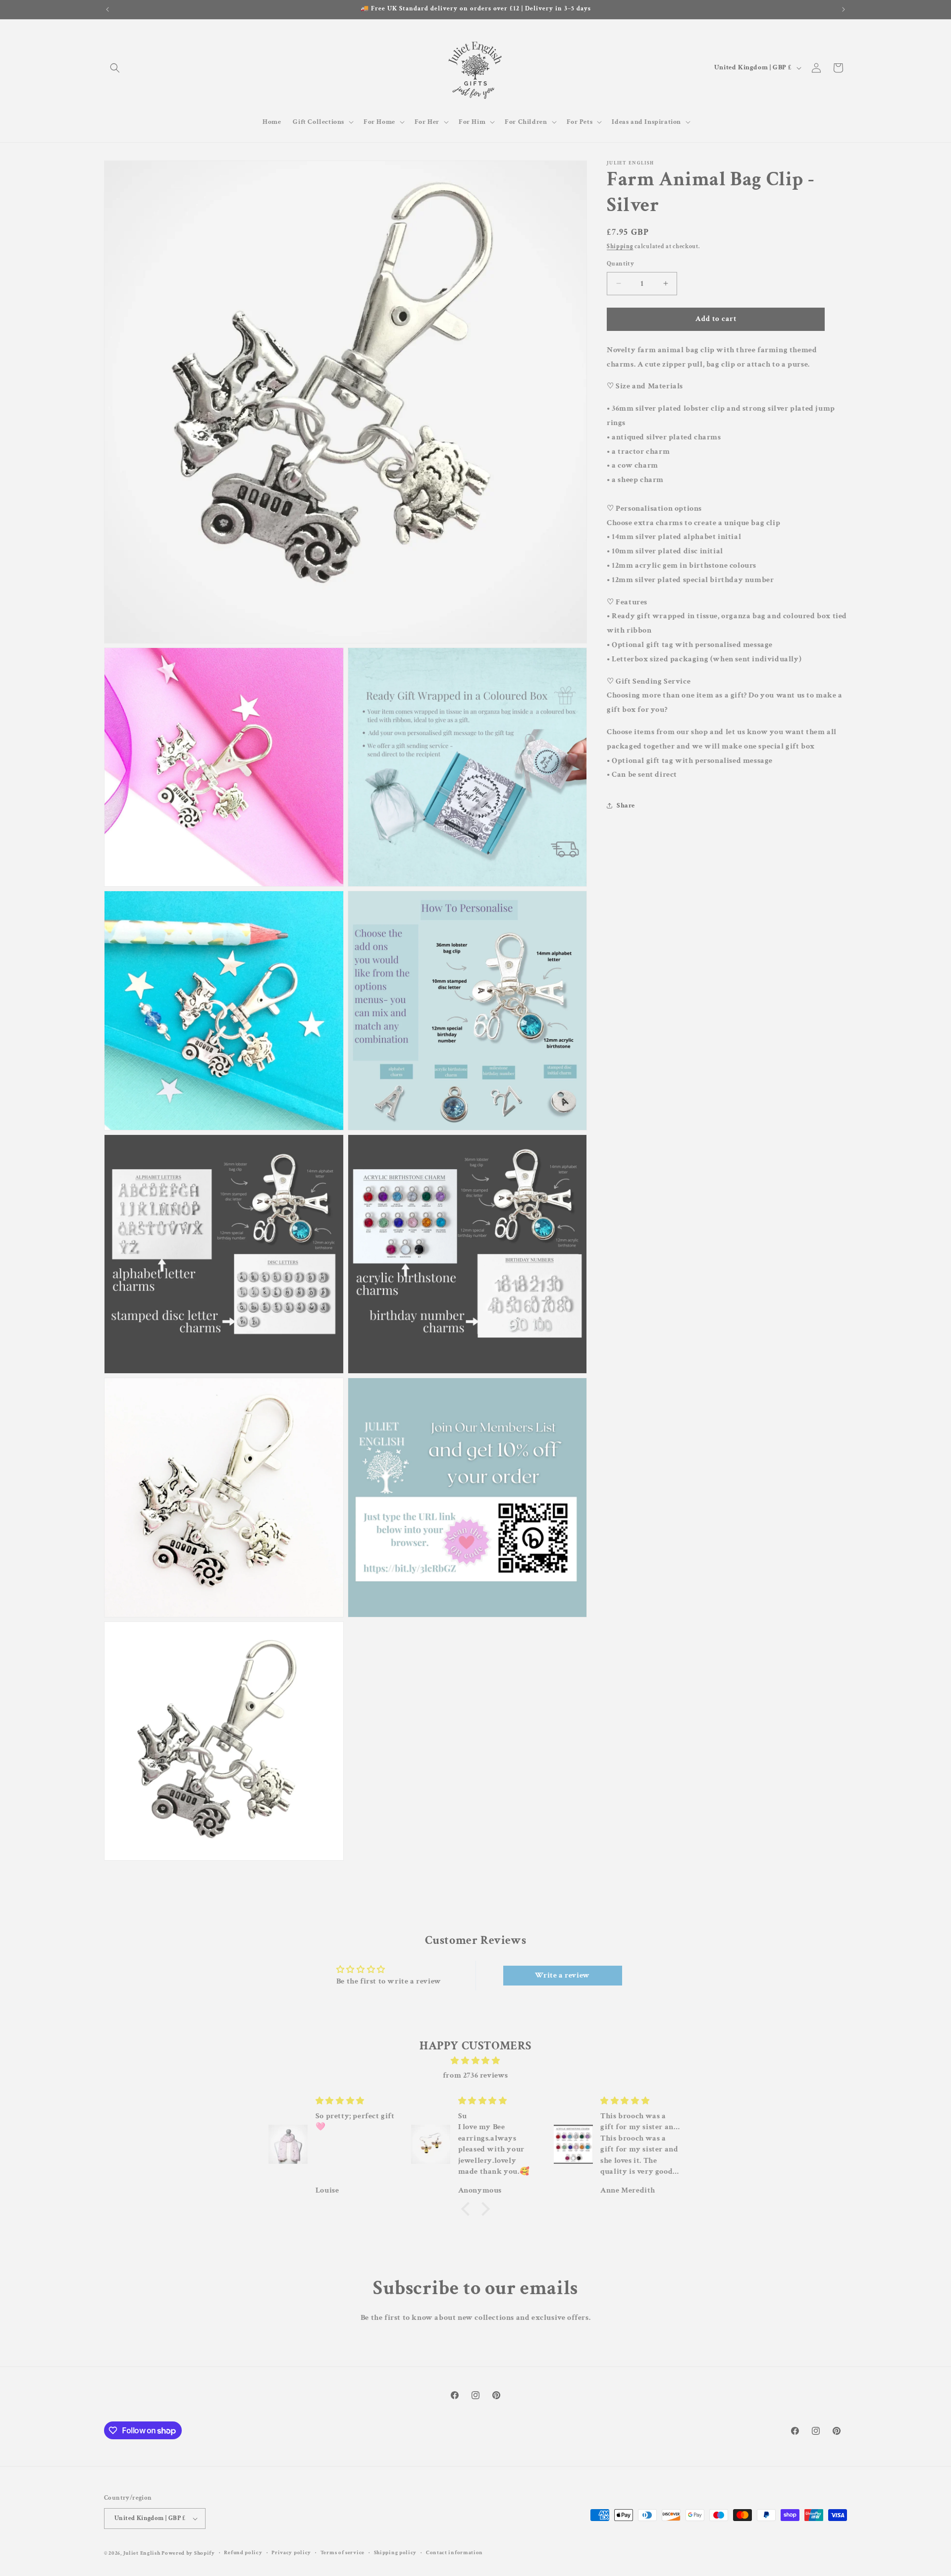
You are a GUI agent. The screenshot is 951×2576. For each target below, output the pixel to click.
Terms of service (343, 2553)
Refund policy (243, 2553)
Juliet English (142, 2553)
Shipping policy (396, 2553)
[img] (475, 2061)
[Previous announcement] (107, 9)
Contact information (454, 2553)
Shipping (620, 246)
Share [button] (626, 805)
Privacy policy (291, 2553)
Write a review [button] (562, 1975)
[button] (115, 68)
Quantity (620, 264)
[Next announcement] (844, 9)
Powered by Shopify (188, 2553)
